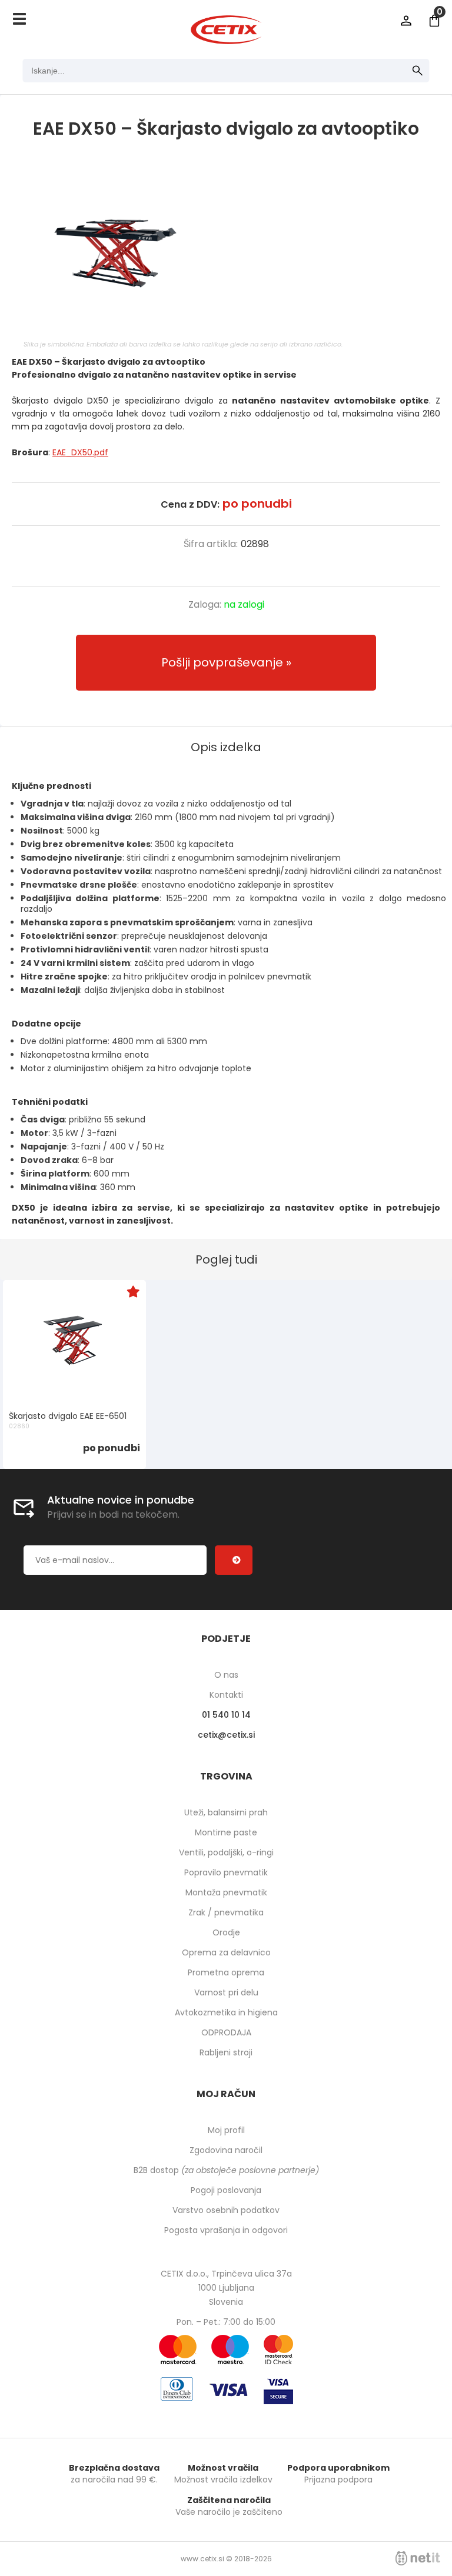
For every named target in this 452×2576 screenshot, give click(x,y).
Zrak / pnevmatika (226, 1912)
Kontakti (226, 1695)
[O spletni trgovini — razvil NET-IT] (418, 2558)
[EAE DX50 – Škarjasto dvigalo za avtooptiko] (226, 251)
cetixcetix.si (226, 1735)
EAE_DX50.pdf (80, 452)
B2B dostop (226, 2170)
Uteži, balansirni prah (226, 1812)
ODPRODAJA (226, 2032)
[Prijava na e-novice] (234, 1560)
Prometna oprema (226, 1972)
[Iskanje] (418, 71)
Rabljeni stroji (226, 2052)
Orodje (226, 1932)
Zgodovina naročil (226, 2150)
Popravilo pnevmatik (226, 1872)
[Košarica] (434, 21)
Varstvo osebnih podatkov (226, 2210)
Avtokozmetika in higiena (226, 2012)
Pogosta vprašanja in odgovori (226, 2230)
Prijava (406, 21)
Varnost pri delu (226, 1992)
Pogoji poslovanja (226, 2190)
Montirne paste (226, 1832)
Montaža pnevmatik (226, 1892)
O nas (226, 1675)
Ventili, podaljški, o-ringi (226, 1852)
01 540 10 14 (226, 1715)
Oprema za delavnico (226, 1952)
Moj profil (226, 2130)
